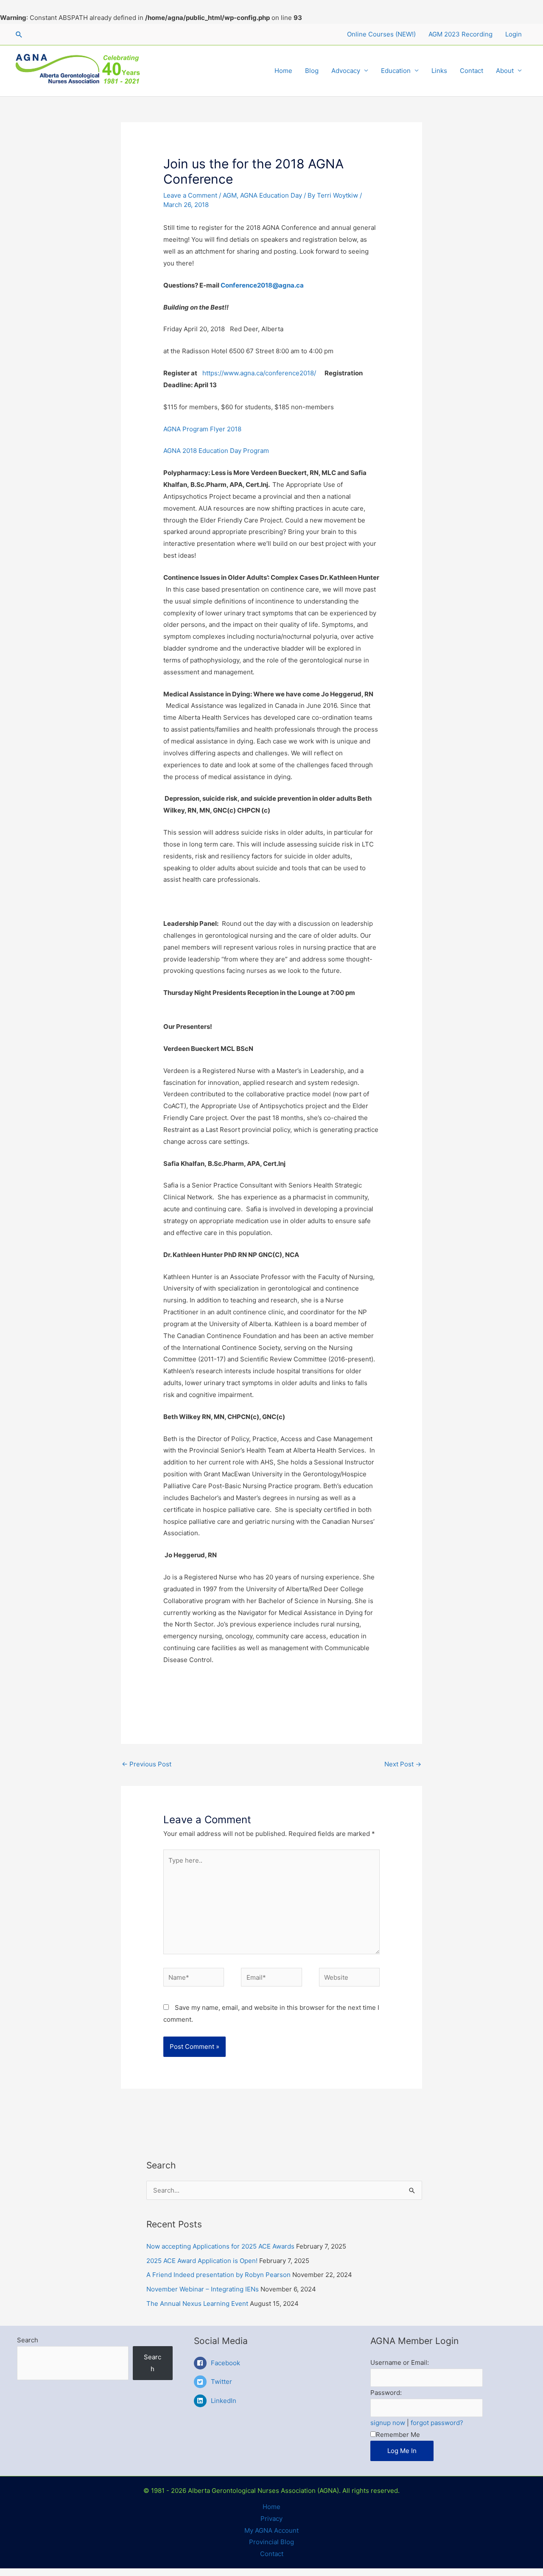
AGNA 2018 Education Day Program (216, 451)
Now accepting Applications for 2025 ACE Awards (220, 2246)
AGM (230, 195)
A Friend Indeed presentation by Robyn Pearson (218, 2275)
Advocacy (346, 71)
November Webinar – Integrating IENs (203, 2289)
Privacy (271, 2519)
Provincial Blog (271, 2542)
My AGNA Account (271, 2530)
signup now (388, 2423)
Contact (472, 71)
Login (514, 34)
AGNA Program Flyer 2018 (202, 429)
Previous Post (147, 1764)
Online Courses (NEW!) (381, 34)
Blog (312, 71)
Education (396, 71)
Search (28, 2340)
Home (283, 71)
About (505, 71)
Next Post (403, 1764)
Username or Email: (400, 2362)
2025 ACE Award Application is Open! (202, 2261)
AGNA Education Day (271, 195)
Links (439, 71)
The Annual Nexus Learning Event (197, 2304)
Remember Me (398, 2435)
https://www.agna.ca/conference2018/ (259, 373)
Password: (386, 2393)
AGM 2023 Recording (460, 34)
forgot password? (437, 2423)
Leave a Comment (190, 195)
